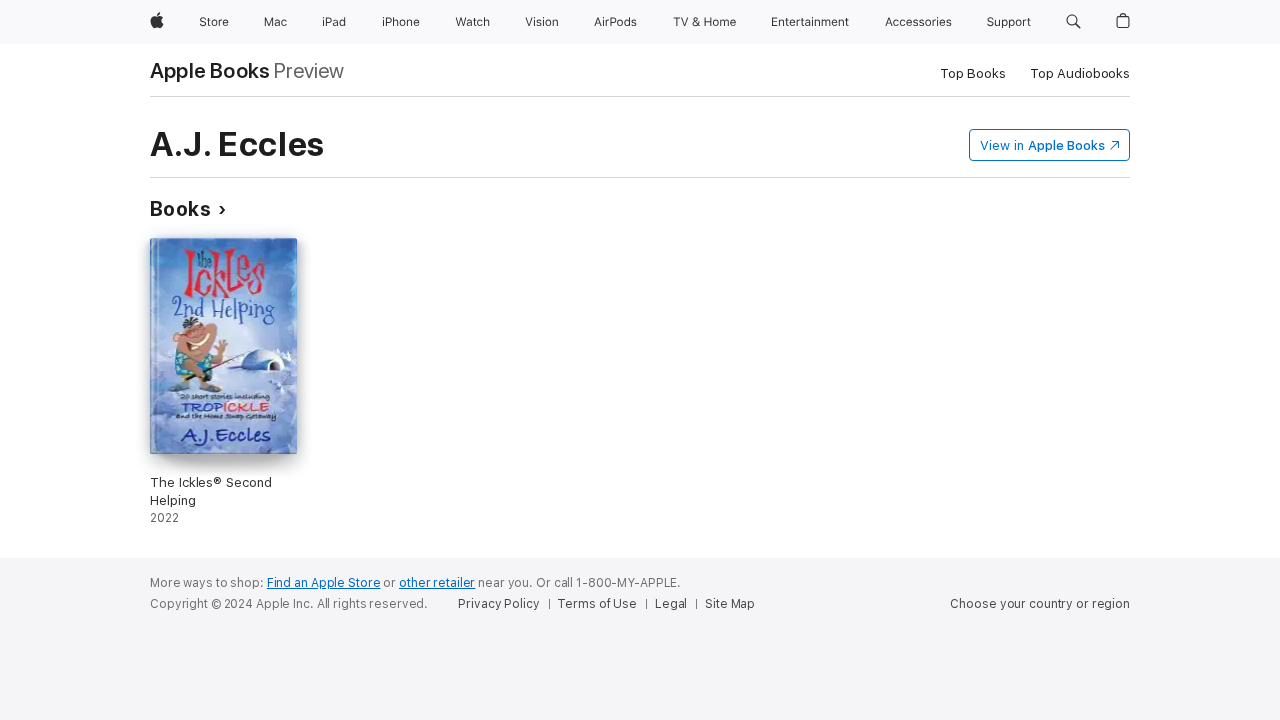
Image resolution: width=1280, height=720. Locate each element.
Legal (671, 604)
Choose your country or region (1040, 604)
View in (1042, 145)
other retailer (437, 583)
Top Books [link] (973, 73)
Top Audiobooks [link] (1080, 73)
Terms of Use (597, 604)
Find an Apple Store (324, 583)
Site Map (730, 604)
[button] (1073, 22)
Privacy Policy (498, 604)
